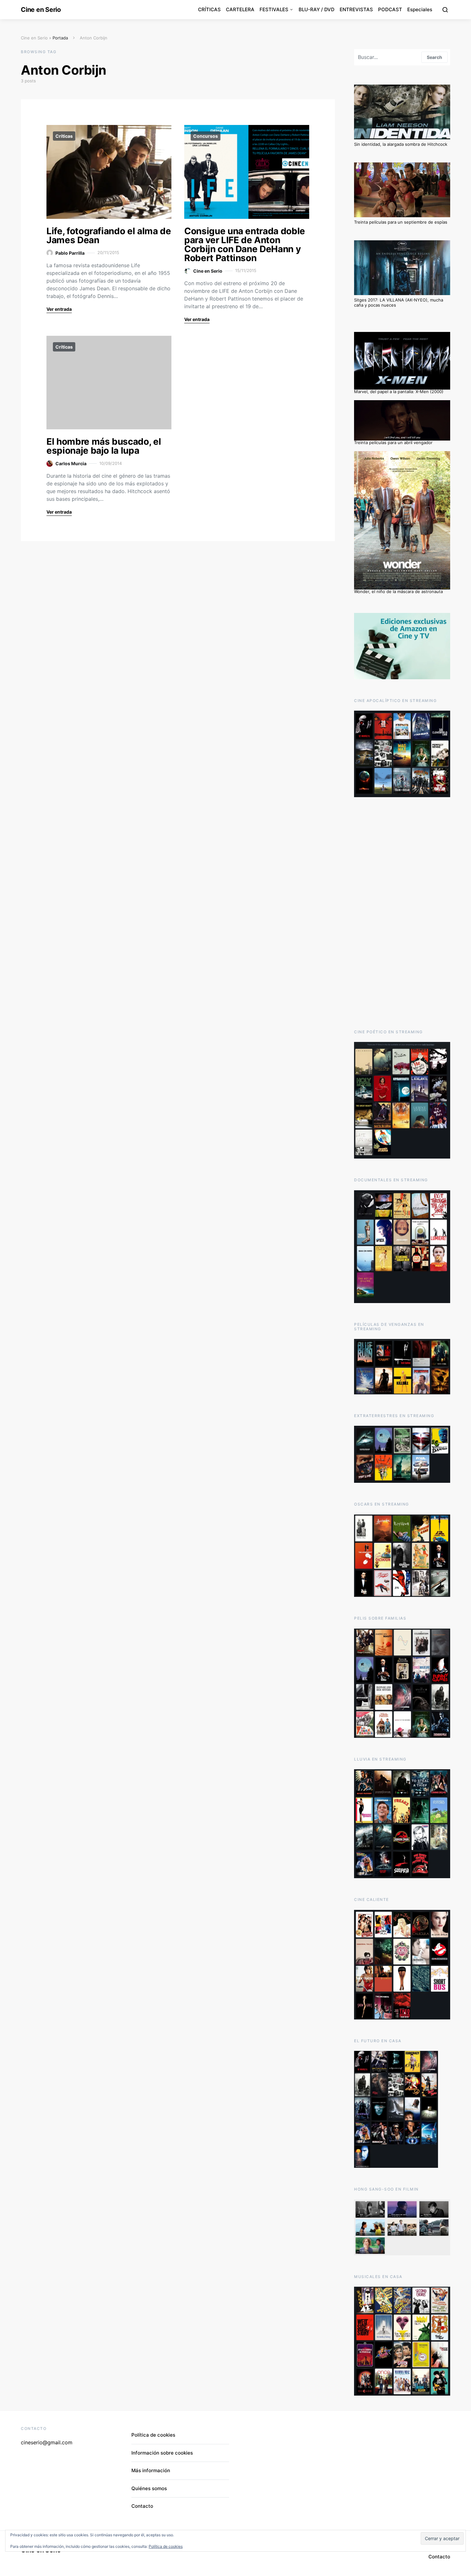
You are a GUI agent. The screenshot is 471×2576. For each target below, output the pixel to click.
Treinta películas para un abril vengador (393, 442)
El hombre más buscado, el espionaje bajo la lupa (104, 446)
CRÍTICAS (209, 9)
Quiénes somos (149, 2488)
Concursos (206, 136)
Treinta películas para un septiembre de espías (401, 222)
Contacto (142, 2506)
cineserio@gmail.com (47, 2442)
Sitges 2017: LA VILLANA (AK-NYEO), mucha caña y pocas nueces (399, 302)
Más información (151, 2470)
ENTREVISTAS (356, 9)
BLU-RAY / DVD (317, 9)
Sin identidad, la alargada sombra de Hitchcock (401, 144)
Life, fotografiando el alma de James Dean (109, 235)
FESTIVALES (274, 9)
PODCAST (390, 9)
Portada (60, 38)
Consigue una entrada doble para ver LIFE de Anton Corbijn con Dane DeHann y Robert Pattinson (245, 244)
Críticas (64, 136)
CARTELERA (240, 9)
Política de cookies (153, 2435)
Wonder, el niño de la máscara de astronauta (398, 591)
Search (434, 57)
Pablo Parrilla (70, 253)
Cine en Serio (41, 10)
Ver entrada (59, 309)
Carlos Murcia (71, 463)
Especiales (420, 9)
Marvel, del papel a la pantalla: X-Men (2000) (399, 392)
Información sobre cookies (162, 2453)
